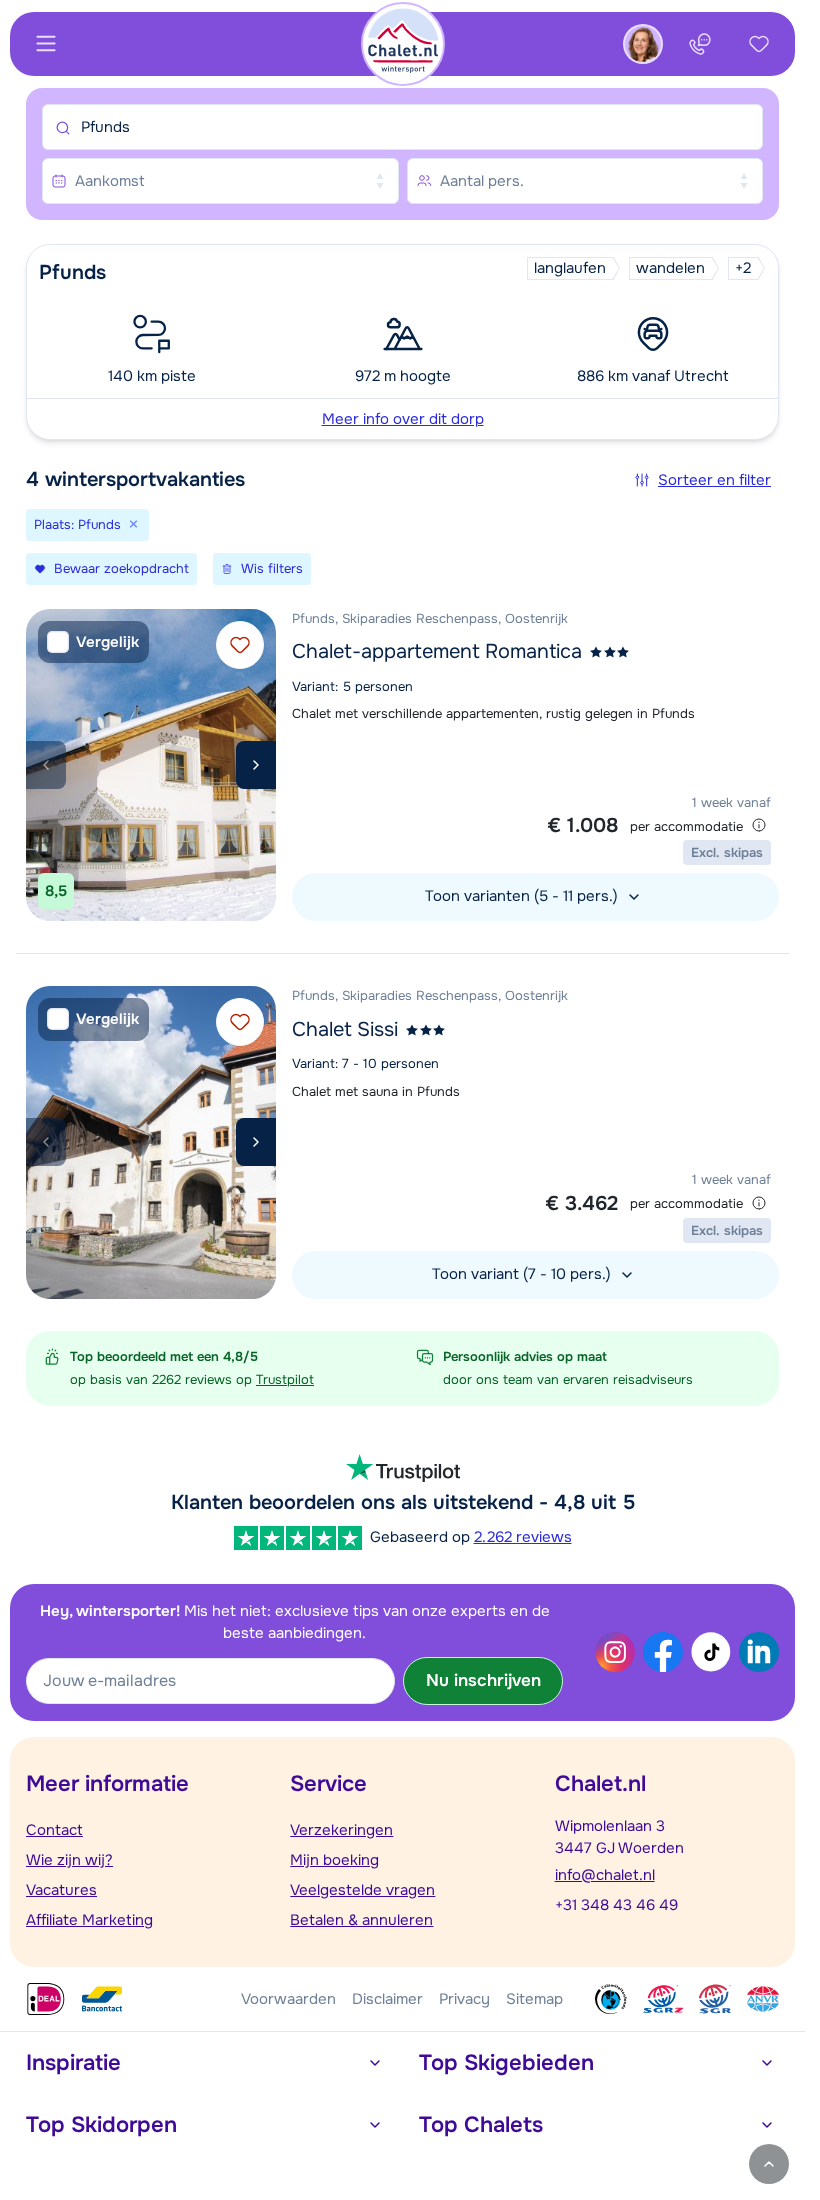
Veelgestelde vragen (362, 1890)
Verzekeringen (341, 1830)
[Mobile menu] (46, 44)
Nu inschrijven (483, 1680)
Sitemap (534, 1999)
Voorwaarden (288, 1999)
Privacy (464, 1999)
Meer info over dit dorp (403, 419)
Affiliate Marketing (89, 1920)
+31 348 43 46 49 (616, 1905)
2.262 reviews (523, 1537)
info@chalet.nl (605, 1875)
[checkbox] (93, 642)
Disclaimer (387, 1999)
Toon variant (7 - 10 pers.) (523, 1274)
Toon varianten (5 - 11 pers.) (523, 896)
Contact (54, 1830)
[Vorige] (46, 765)
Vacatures (61, 1890)
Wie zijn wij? (69, 1860)
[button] (402, 342)
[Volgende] (256, 765)
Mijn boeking (334, 1860)
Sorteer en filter (714, 480)
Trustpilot (285, 1379)
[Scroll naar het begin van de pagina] (769, 2164)
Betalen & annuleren (361, 1920)
